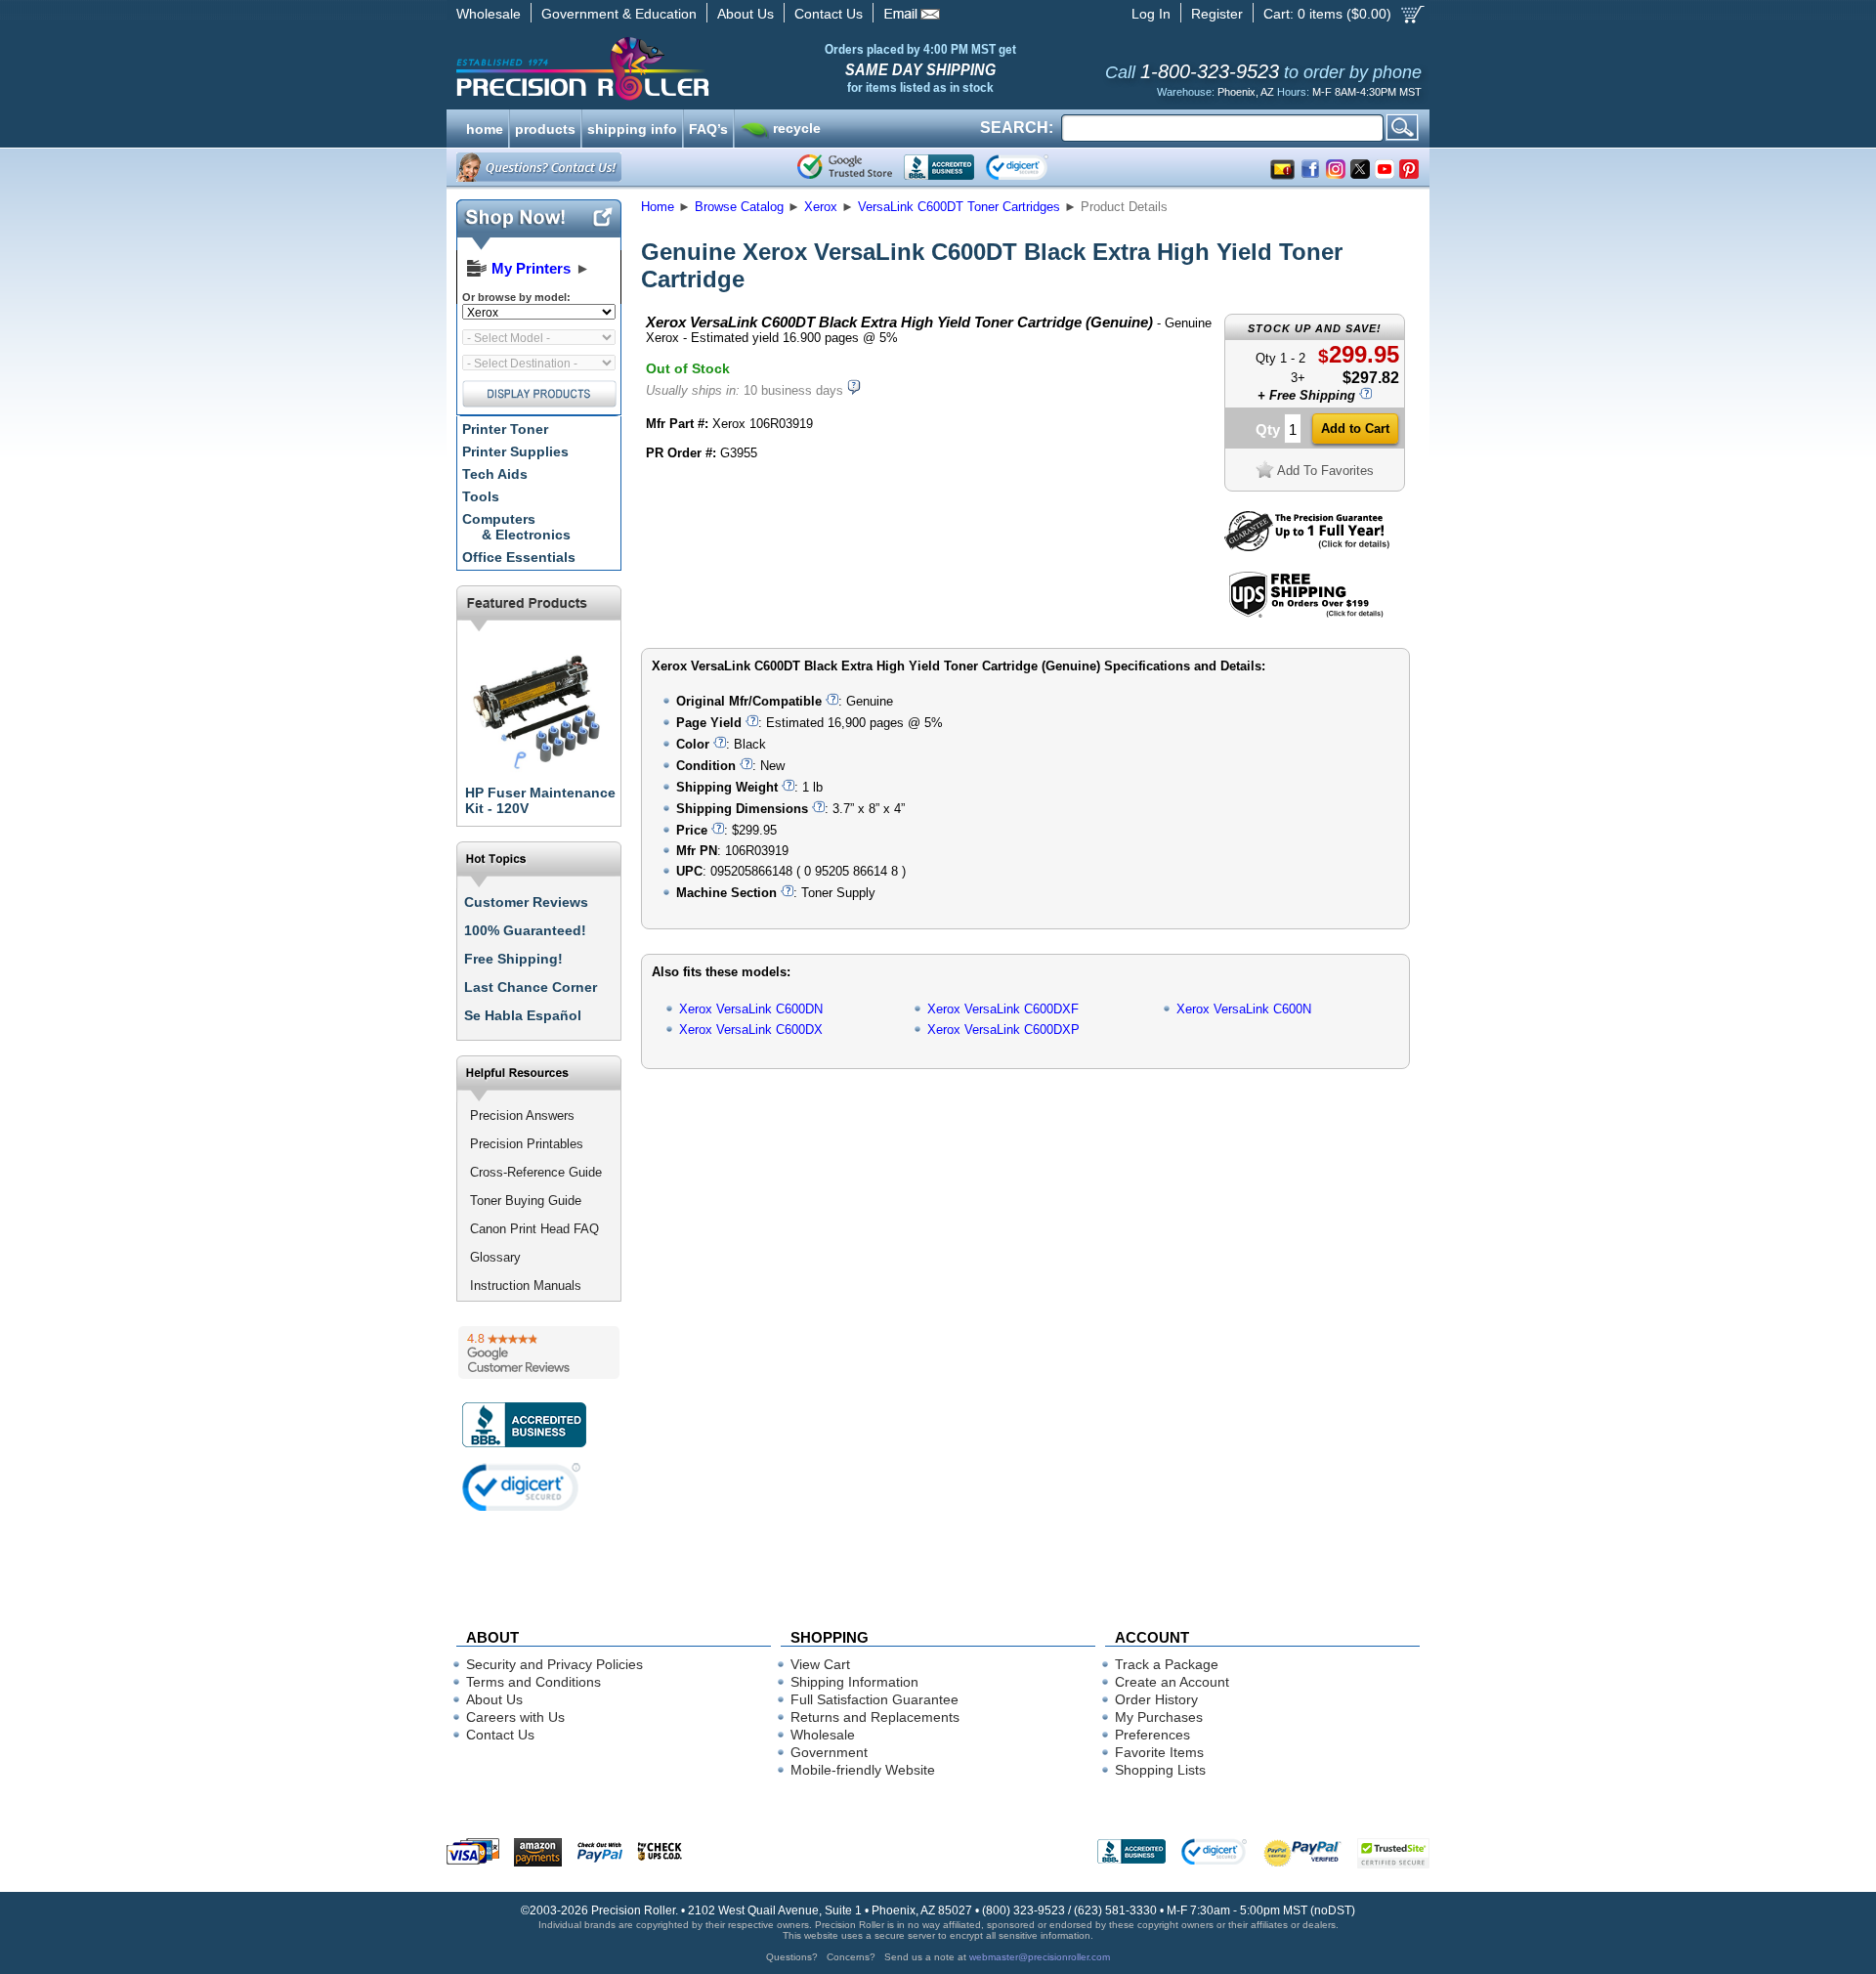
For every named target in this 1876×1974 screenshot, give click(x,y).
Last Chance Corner (531, 987)
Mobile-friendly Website (863, 1770)
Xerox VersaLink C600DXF (1003, 1009)
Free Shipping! (513, 959)
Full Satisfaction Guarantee (874, 1699)
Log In (1151, 14)
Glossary (495, 1257)
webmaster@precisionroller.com (1040, 1957)
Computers (516, 527)
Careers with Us (515, 1717)
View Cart (820, 1664)
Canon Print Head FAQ (534, 1229)
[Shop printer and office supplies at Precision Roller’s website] (684, 68)
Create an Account (1172, 1682)
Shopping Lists (1160, 1770)
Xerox (821, 207)
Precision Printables (527, 1144)
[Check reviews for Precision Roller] (539, 1352)
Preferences (1152, 1735)
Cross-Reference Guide (536, 1172)
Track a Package (1167, 1664)
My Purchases (1159, 1717)
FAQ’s (708, 127)
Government (829, 1752)
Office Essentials (519, 557)
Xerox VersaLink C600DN (751, 1009)
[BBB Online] (939, 167)
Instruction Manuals (526, 1286)
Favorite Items (1159, 1752)
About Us (746, 14)
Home (658, 207)
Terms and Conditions (533, 1682)
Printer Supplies (515, 451)
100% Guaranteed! (525, 930)
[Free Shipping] (1306, 614)
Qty (1268, 429)
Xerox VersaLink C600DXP (1003, 1030)
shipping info (632, 127)
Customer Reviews (526, 902)
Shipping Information (854, 1682)
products (545, 127)
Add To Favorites (1325, 471)
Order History (1156, 1699)
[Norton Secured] (1033, 167)
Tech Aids (495, 474)
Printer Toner (505, 429)
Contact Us (829, 14)
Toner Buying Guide (526, 1201)
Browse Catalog (739, 207)
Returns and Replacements (875, 1717)
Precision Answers (522, 1116)
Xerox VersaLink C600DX (751, 1030)
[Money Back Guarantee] (1307, 547)
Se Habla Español (523, 1015)
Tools (481, 496)
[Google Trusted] (845, 167)
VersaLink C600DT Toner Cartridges (959, 207)
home (485, 127)
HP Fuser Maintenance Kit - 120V (540, 800)
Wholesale (489, 14)
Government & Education (619, 14)
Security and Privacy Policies (554, 1664)
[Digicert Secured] (522, 1487)
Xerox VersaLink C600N (1244, 1009)
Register (1217, 14)
